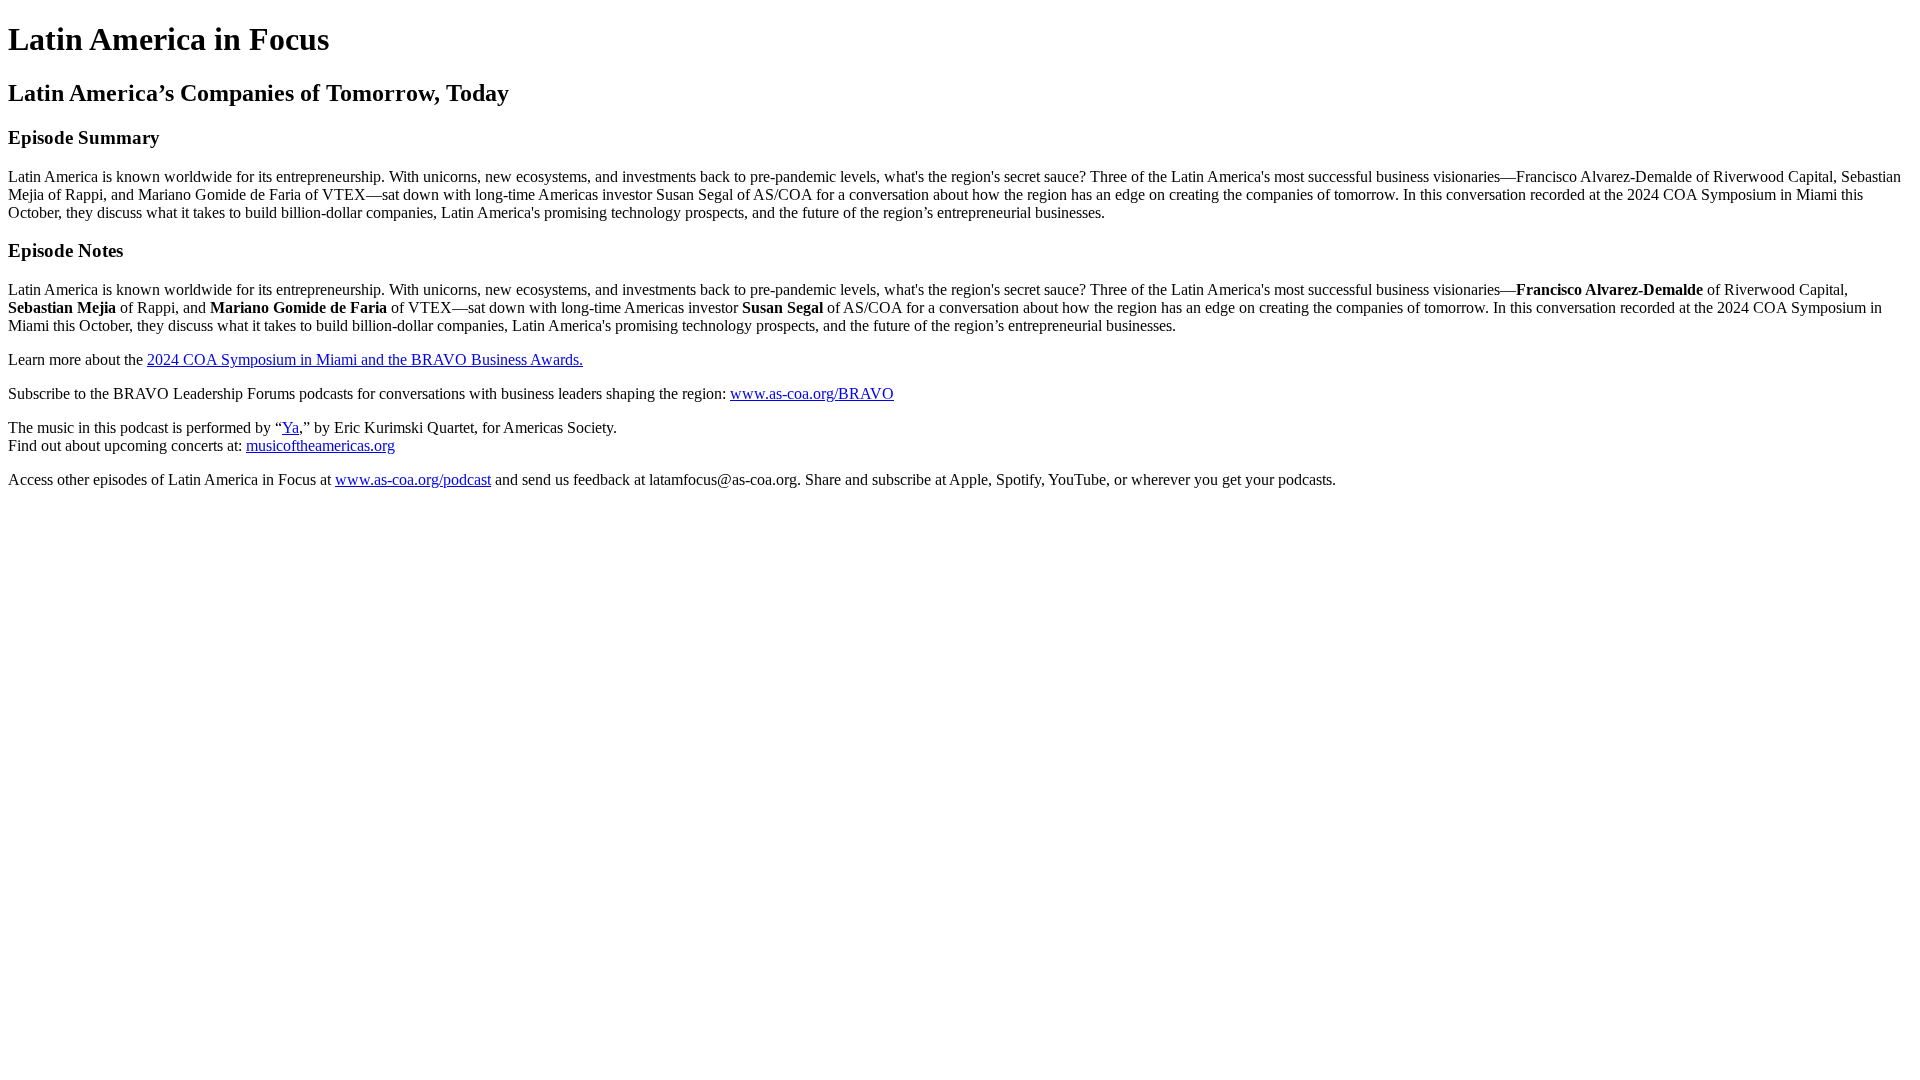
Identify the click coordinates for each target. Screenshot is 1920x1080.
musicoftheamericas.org (320, 445)
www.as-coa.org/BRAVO (812, 393)
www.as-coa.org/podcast (413, 479)
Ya (290, 427)
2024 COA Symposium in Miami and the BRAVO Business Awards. (365, 359)
